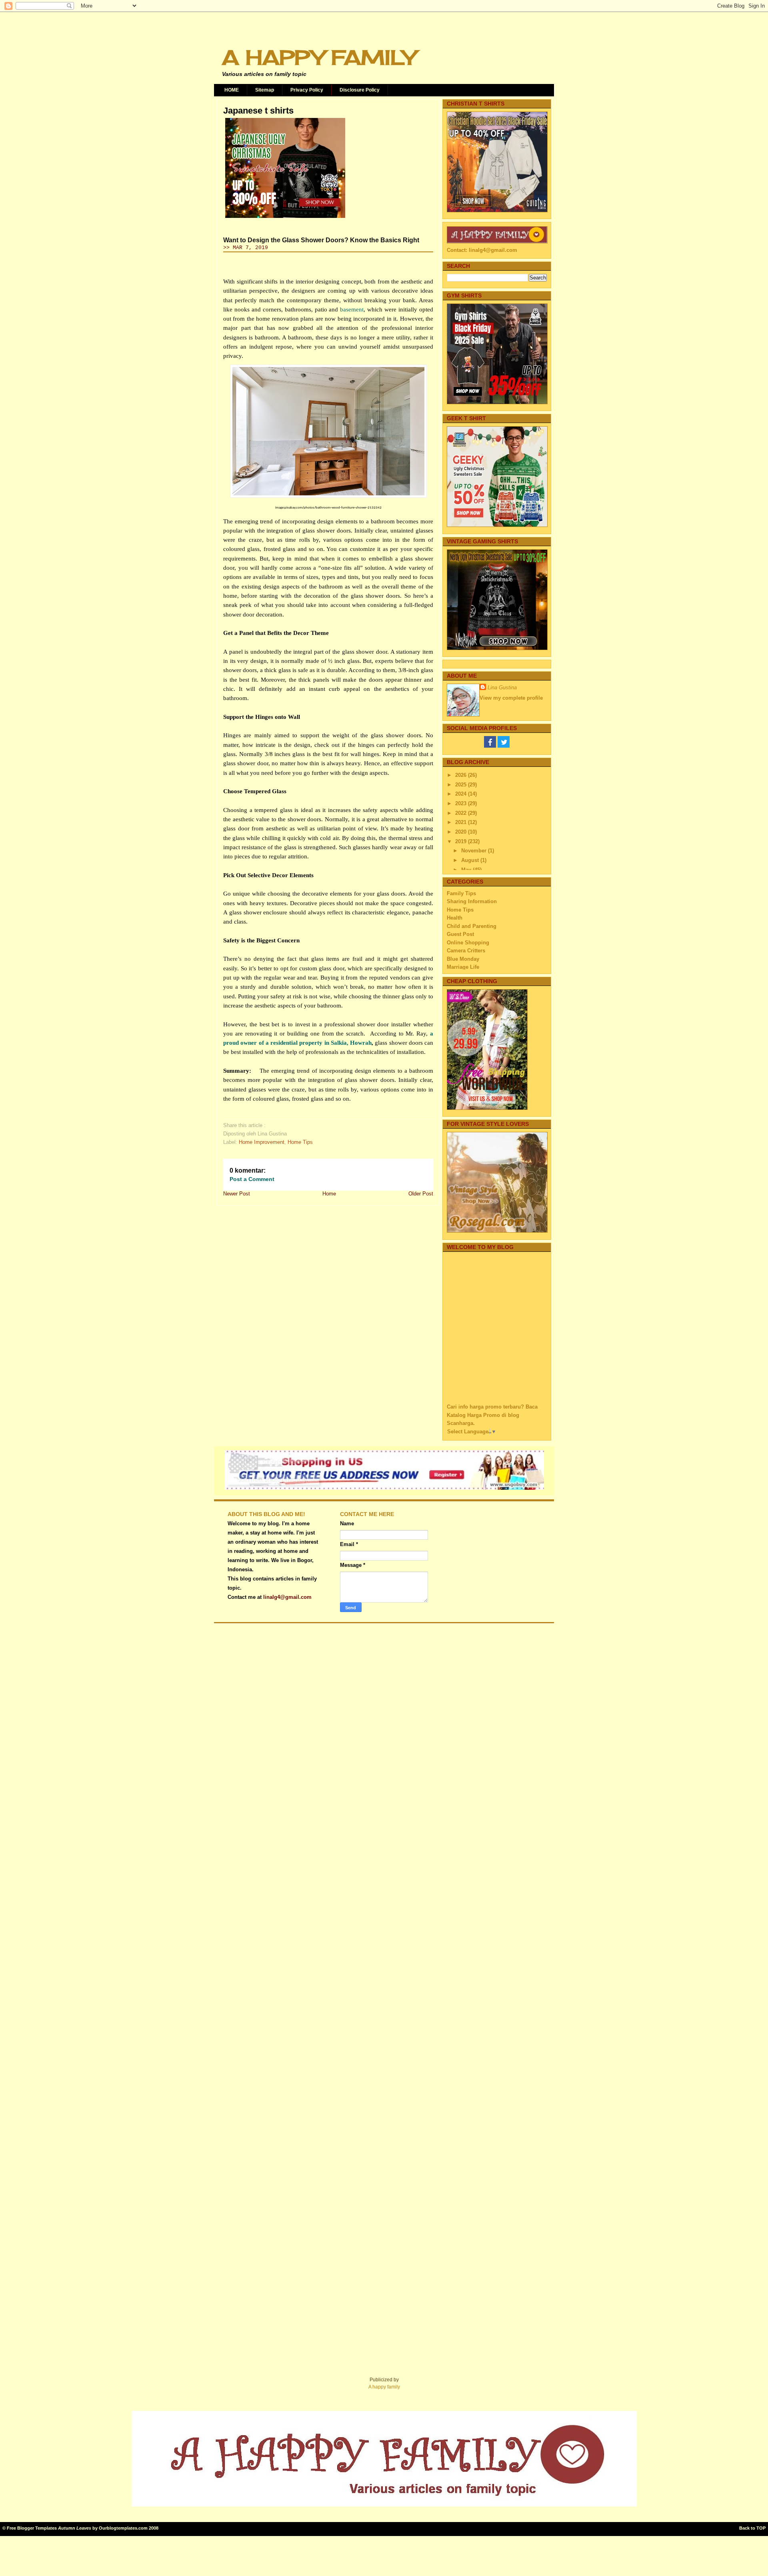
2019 (462, 841)
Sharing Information (472, 901)
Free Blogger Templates (32, 2528)
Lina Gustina (502, 687)
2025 (462, 785)
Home (329, 1194)
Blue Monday (463, 959)
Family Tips (461, 893)
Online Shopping (468, 943)
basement (352, 309)
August (471, 860)
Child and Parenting (472, 926)
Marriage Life (463, 967)
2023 (462, 803)
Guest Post (460, 934)
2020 (462, 832)
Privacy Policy (307, 90)
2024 (462, 794)
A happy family (384, 2387)
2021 (462, 822)
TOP (761, 2528)
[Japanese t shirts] (285, 218)
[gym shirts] (497, 402)
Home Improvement (262, 1142)
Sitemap (265, 90)
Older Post (421, 1194)
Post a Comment (252, 1179)
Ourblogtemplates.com (123, 2528)
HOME (232, 90)
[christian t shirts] (497, 211)
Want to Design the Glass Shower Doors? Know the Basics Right (321, 240)
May (467, 870)
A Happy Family (319, 57)
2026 (462, 775)
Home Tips (300, 1142)
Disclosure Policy (360, 90)
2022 (462, 813)
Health (455, 918)
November (475, 851)
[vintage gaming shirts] (497, 648)
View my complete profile (511, 698)
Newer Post (237, 1194)
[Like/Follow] (490, 746)
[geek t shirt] (497, 525)
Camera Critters (466, 951)
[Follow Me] (504, 746)
